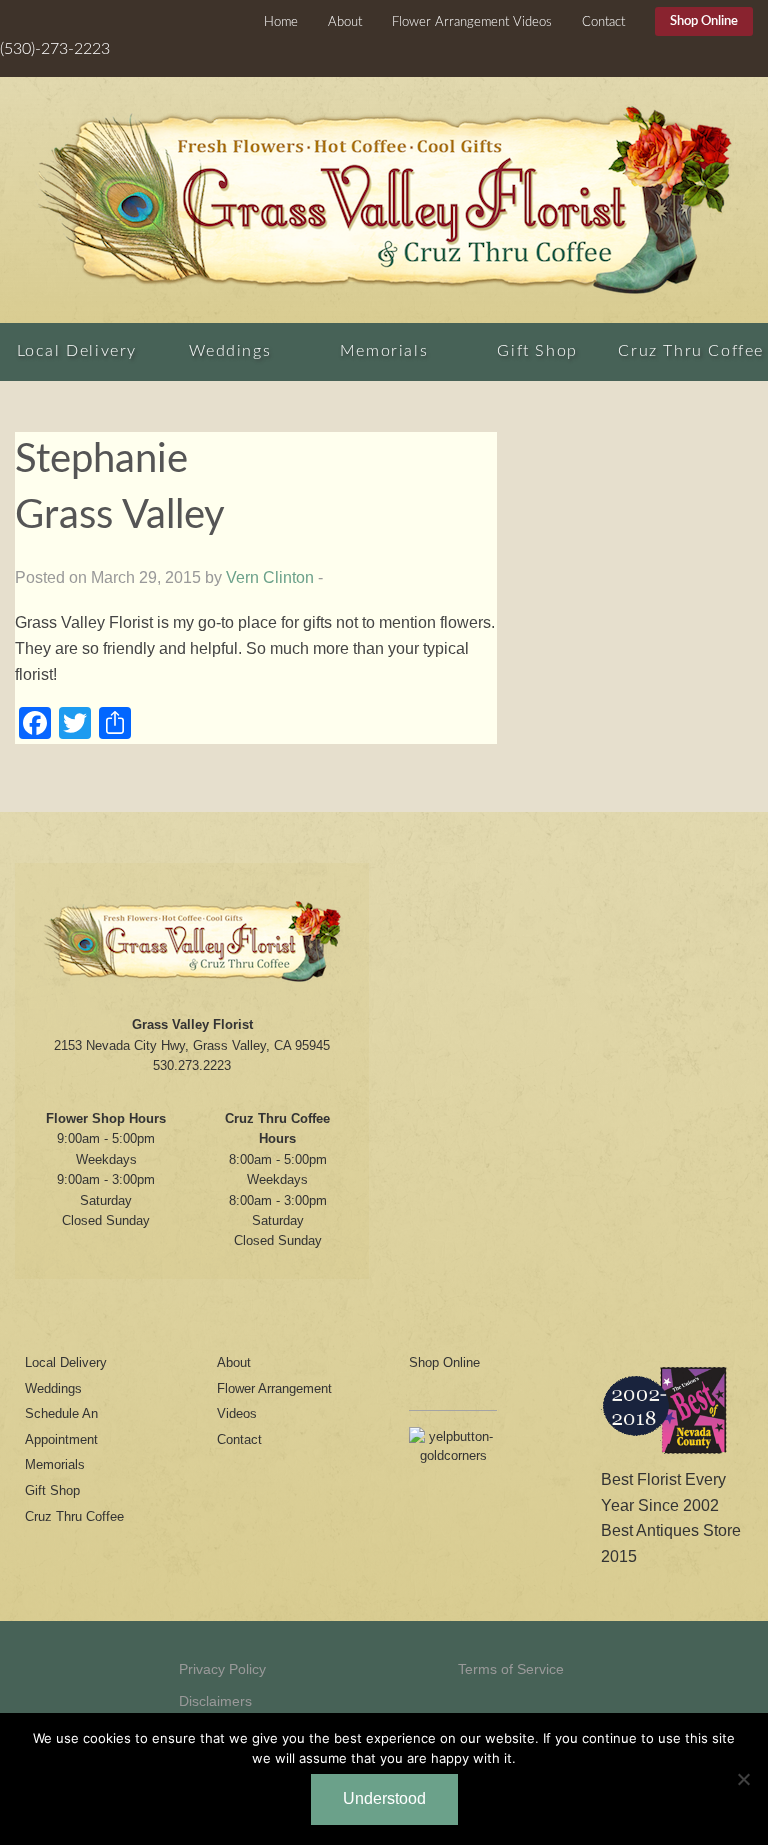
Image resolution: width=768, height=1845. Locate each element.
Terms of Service (511, 1669)
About (345, 22)
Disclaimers (215, 1701)
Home (281, 22)
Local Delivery (77, 351)
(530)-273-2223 (55, 49)
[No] (743, 1779)
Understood (384, 1798)
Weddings (230, 351)
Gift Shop (537, 351)
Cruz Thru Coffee (691, 351)
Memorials (384, 351)
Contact (603, 22)
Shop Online (704, 21)
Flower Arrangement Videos (472, 22)
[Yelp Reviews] (453, 1452)
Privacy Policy (222, 1669)
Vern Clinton (270, 577)
